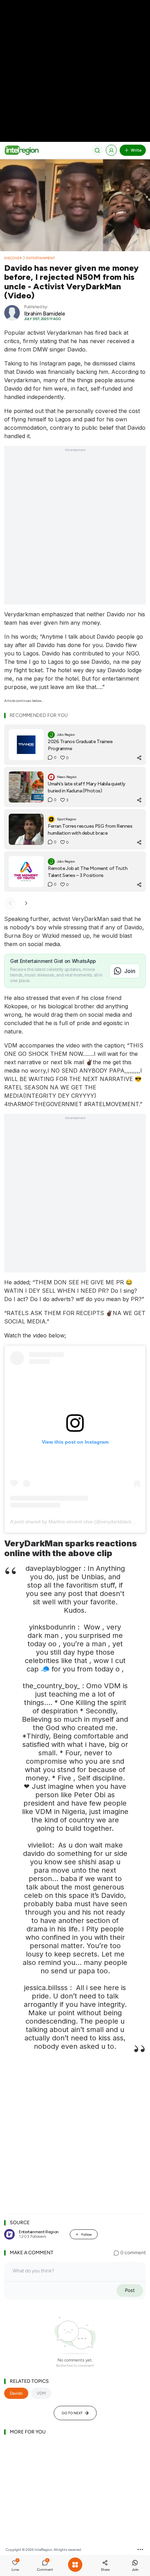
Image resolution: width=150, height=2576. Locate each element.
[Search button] (97, 150)
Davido (16, 2393)
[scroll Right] (26, 903)
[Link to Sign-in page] (111, 150)
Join (130, 971)
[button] (15, 2566)
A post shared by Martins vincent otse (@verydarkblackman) (77, 1522)
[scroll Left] (10, 903)
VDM (41, 2393)
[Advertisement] (75, 529)
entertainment (41, 258)
